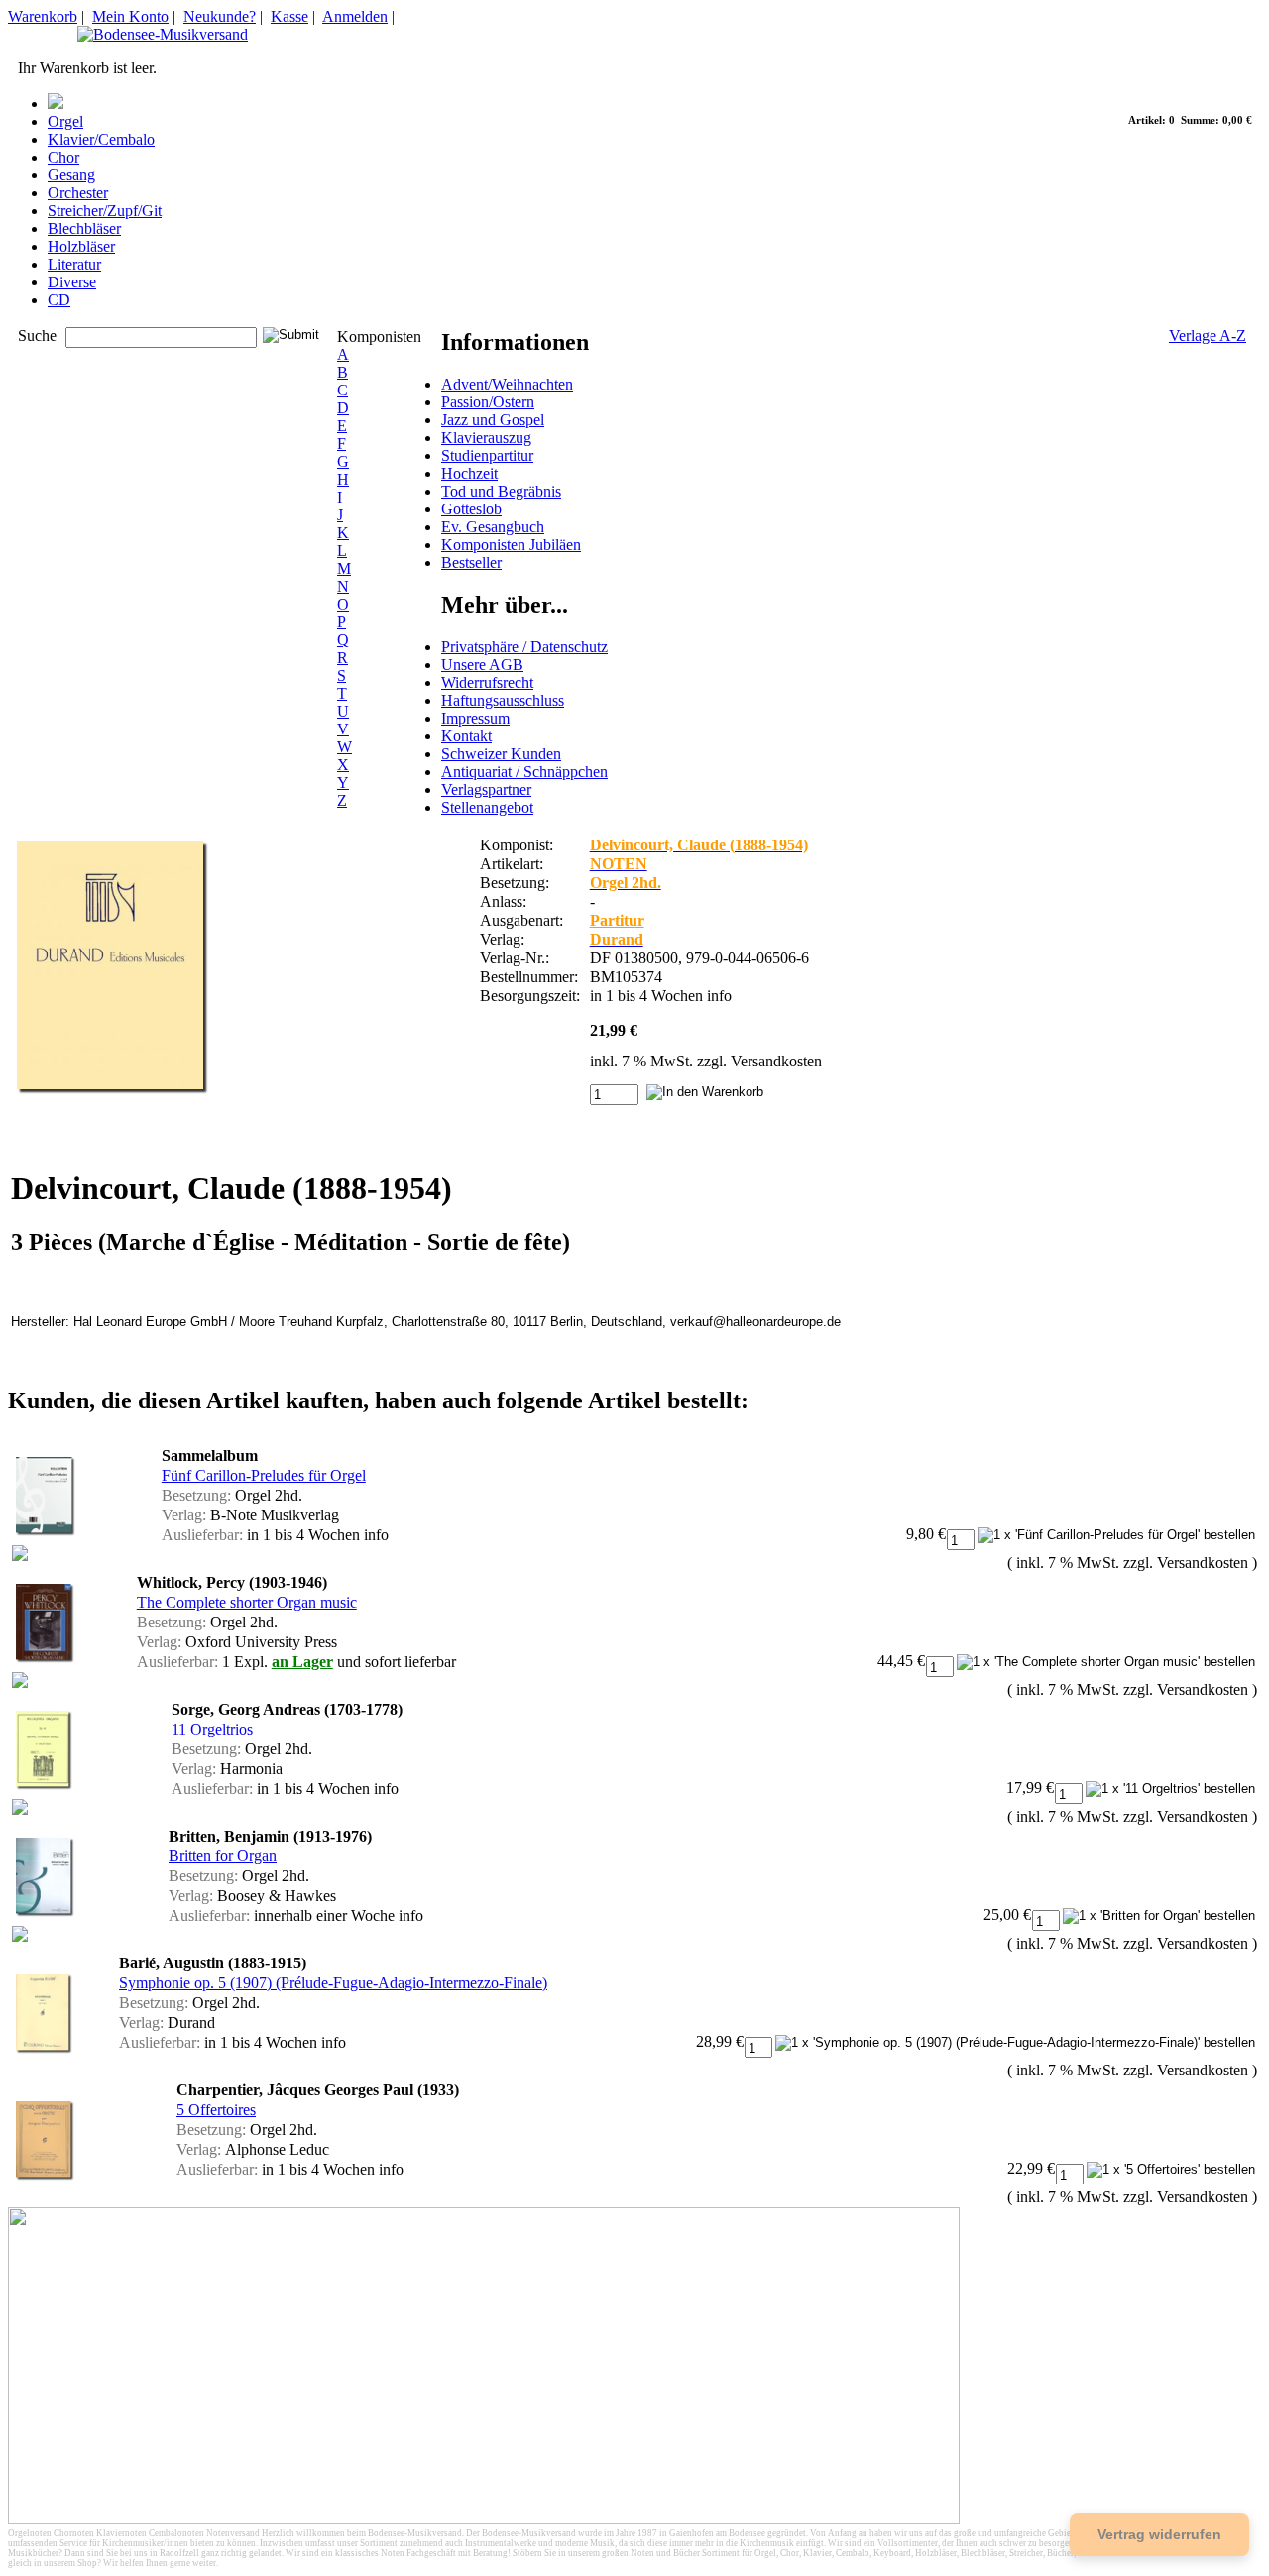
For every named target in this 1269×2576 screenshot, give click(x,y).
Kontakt (466, 736)
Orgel (65, 121)
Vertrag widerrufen (1159, 2534)
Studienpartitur (487, 455)
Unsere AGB (482, 665)
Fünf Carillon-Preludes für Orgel (264, 1475)
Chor (63, 157)
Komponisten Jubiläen (511, 545)
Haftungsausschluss (503, 700)
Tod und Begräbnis (501, 491)
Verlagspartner (486, 789)
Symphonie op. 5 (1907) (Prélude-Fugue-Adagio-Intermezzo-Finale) (333, 1983)
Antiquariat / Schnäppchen (524, 772)
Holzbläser (81, 246)
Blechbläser (84, 228)
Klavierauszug (486, 438)
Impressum (475, 718)
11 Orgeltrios (212, 1729)
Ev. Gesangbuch (493, 527)
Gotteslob (471, 509)
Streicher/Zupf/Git (105, 211)
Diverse (72, 282)
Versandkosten (776, 1061)
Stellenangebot (487, 807)
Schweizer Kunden (501, 754)
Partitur (617, 920)
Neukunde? (220, 16)
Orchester (78, 193)
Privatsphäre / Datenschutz (524, 647)
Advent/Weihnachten (507, 384)
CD (59, 300)
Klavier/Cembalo (101, 139)
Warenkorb (43, 16)
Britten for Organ (223, 1856)
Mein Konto (130, 16)
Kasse (289, 16)
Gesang (71, 175)
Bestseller (471, 562)
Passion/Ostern (488, 402)
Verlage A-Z (1208, 336)
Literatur (74, 264)
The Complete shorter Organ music (247, 1602)
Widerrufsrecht (487, 682)
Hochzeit (469, 473)
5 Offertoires (216, 2110)
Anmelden (355, 16)
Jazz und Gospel (493, 420)
